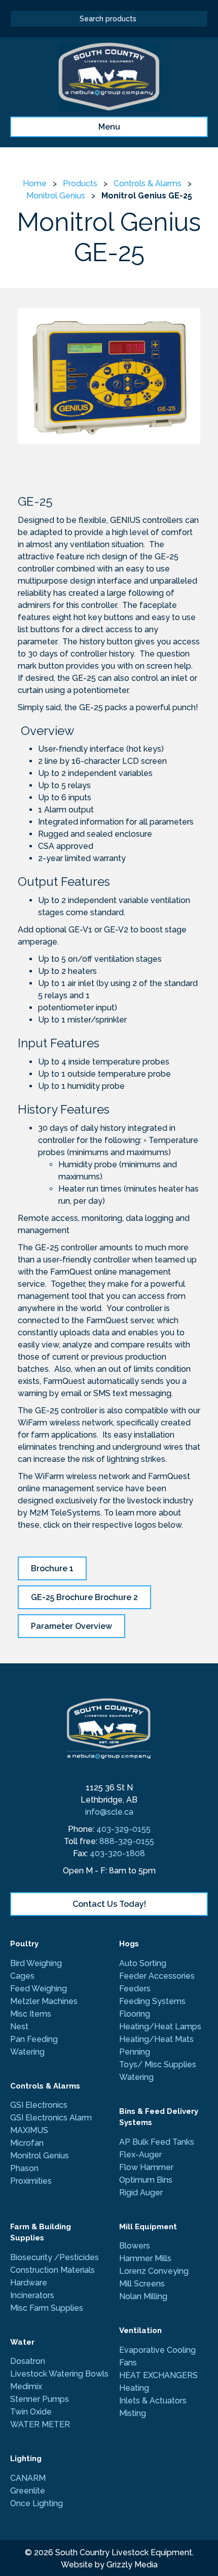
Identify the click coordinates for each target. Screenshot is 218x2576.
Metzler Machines (44, 2001)
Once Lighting (37, 2503)
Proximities (31, 2181)
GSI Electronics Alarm (51, 2118)
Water (22, 2342)
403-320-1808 (117, 1853)
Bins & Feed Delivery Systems (159, 2117)
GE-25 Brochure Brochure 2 (84, 1597)
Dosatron (28, 2361)
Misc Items (31, 2014)
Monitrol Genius (56, 196)
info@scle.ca (109, 1812)
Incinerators (32, 2295)
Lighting (26, 2459)
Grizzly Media (132, 2565)
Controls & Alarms (148, 183)
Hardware (29, 2283)
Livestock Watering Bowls (59, 2374)
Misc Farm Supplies (47, 2308)
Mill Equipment (148, 2227)
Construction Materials (52, 2270)
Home (35, 183)
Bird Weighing (36, 1963)
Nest (19, 2027)
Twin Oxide (31, 2412)
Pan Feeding (34, 2039)
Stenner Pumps (40, 2399)
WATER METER (40, 2424)
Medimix (26, 2386)
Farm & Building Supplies (41, 2233)
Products (80, 183)
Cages (22, 1976)
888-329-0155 (127, 1841)
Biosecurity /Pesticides (55, 2257)
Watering (27, 2052)
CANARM (28, 2478)
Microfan (27, 2143)
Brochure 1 (52, 1568)
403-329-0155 (123, 1829)
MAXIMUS (30, 2130)
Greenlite (28, 2491)
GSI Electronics (39, 2105)
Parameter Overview (71, 1626)
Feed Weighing (39, 1989)
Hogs (129, 1944)
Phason (24, 2168)
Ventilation (140, 2330)
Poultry (24, 1944)
